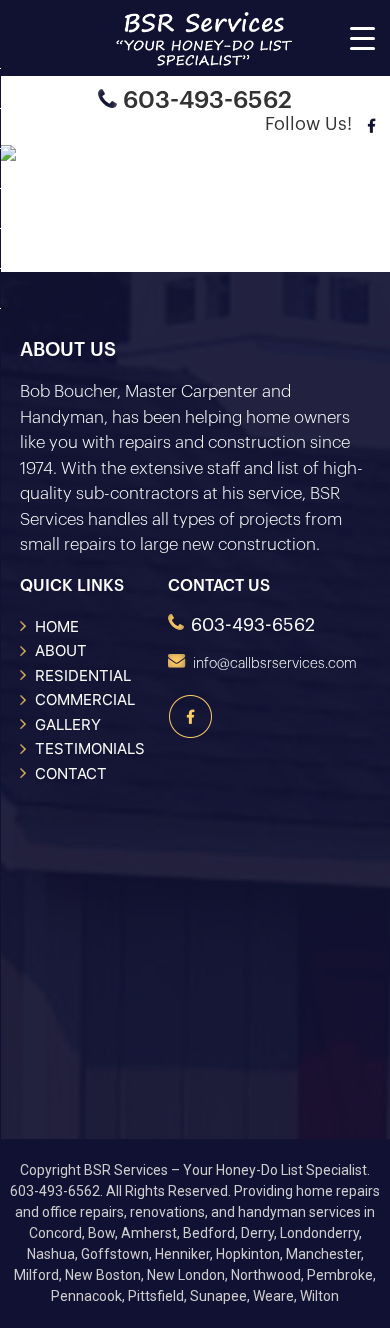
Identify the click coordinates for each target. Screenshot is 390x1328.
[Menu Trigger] (362, 37)
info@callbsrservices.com (275, 664)
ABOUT (61, 650)
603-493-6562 (207, 100)
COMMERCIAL (85, 699)
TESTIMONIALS (90, 748)
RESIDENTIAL (83, 675)
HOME (57, 626)
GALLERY (68, 724)
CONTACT (71, 773)
